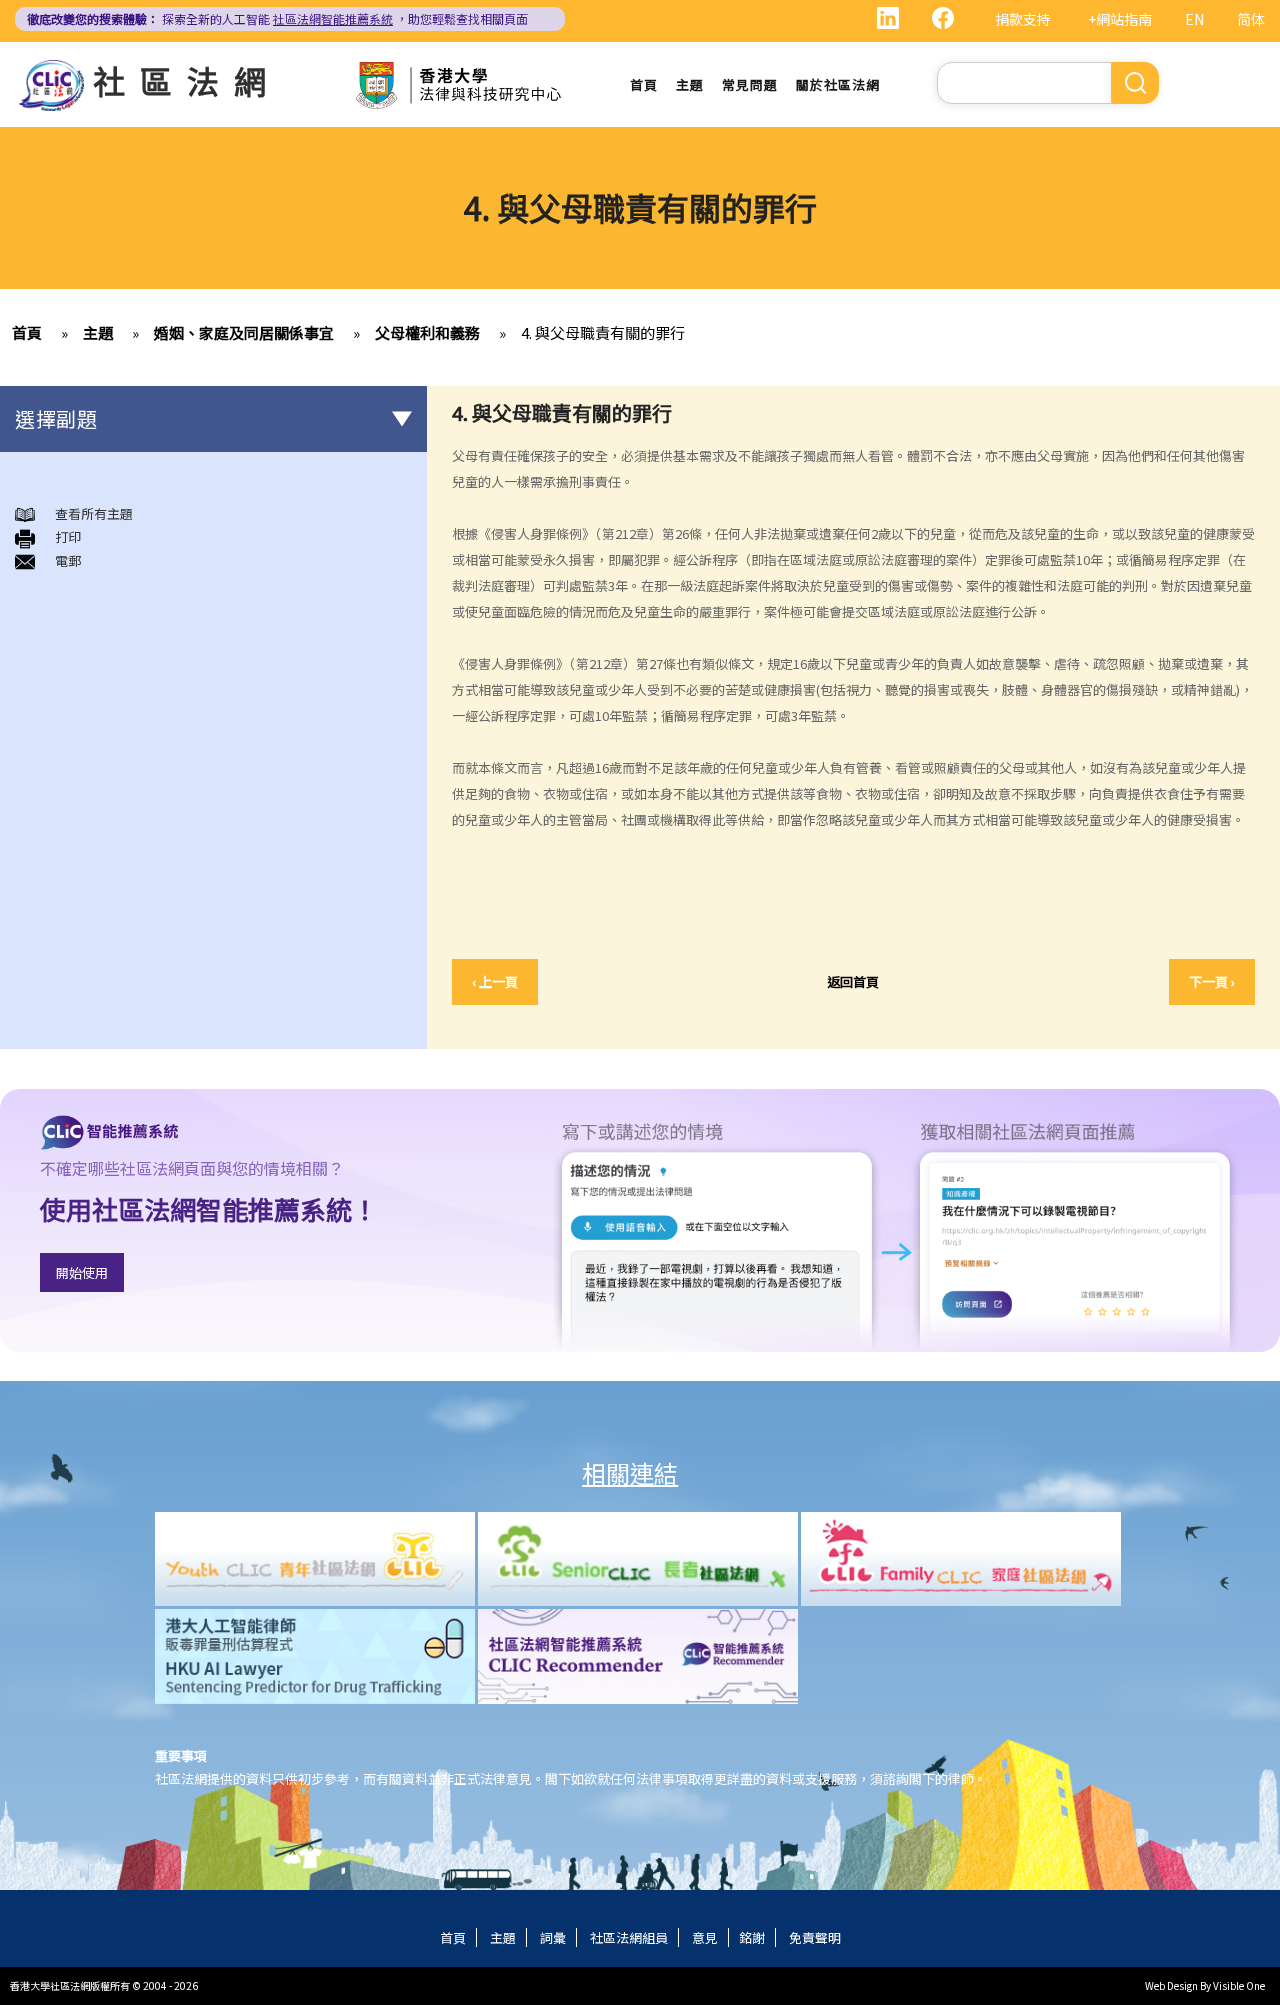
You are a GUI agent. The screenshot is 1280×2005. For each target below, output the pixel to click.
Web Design (1171, 1985)
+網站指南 (1120, 19)
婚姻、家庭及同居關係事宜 (244, 332)
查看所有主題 (94, 513)
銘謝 (752, 1937)
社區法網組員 (629, 1937)
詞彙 (553, 1937)
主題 (690, 84)
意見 (705, 1937)
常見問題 (750, 84)
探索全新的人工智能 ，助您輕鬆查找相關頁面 (277, 18)
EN (1194, 19)
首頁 (644, 84)
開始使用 (82, 1272)
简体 (1251, 19)
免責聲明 (815, 1937)
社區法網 (187, 80)
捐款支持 (1023, 19)
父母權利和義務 (427, 332)
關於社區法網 (838, 84)
